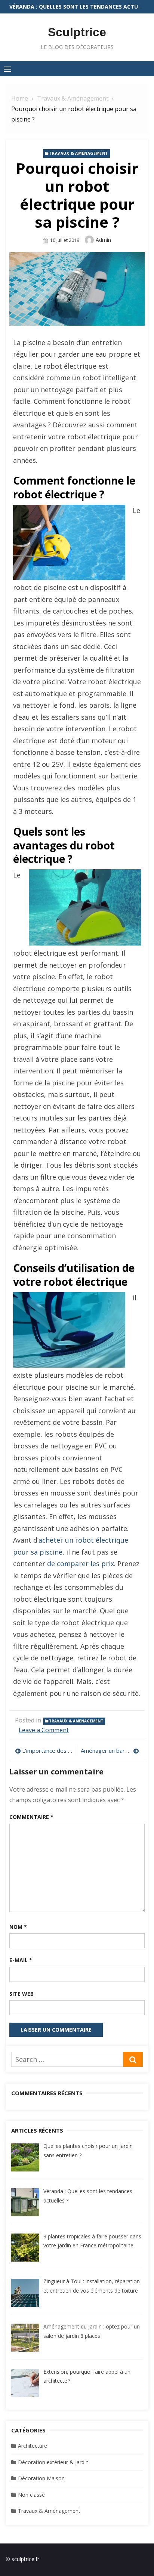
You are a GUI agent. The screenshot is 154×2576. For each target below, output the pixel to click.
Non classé (31, 2495)
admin (103, 240)
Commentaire (31, 1817)
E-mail (21, 1960)
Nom (18, 1927)
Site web (21, 1994)
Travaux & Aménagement (79, 153)
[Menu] (7, 69)
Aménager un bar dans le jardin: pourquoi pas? (110, 1750)
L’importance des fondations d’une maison (48, 1750)
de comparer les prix (81, 1564)
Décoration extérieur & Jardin (53, 2462)
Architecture (33, 2446)
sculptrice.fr (25, 2559)
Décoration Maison (41, 2478)
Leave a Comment (44, 1730)
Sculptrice (77, 32)
